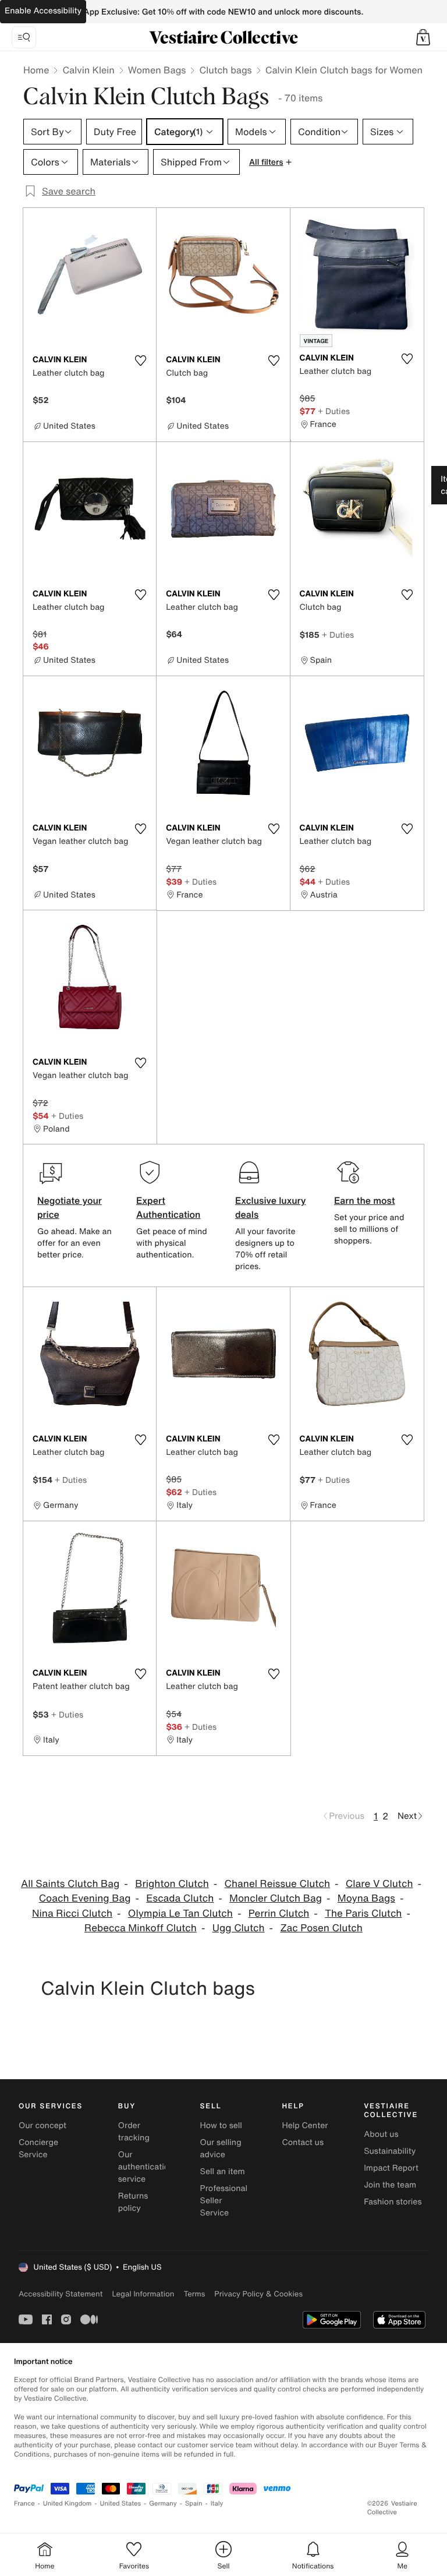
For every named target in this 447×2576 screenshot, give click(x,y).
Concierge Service (38, 2149)
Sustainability (390, 2151)
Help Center (305, 2126)
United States (121, 2503)
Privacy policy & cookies (258, 2294)
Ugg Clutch (239, 1928)
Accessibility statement (61, 2294)
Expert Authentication (168, 1207)
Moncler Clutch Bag (276, 1898)
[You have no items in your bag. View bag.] (423, 37)
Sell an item (223, 2172)
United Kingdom (68, 2503)
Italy (217, 2503)
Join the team (390, 2185)
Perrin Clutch (279, 1914)
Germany (163, 2503)
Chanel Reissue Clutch (277, 1884)
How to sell (221, 2126)
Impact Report (391, 2168)
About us (381, 2134)
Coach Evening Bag (85, 1898)
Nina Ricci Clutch (72, 1914)
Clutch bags (225, 70)
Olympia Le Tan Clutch (180, 1914)
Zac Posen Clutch (321, 1928)
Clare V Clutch (379, 1884)
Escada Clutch (180, 1898)
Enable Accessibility (43, 11)
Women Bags (157, 70)
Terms (194, 2294)
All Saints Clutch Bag (70, 1884)
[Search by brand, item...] (24, 37)
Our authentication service (146, 2167)
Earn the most (365, 1200)
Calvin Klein (88, 70)
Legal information (143, 2294)
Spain (194, 2503)
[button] (423, 37)
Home (36, 70)
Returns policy (133, 2202)
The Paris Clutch (363, 1914)
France (24, 2503)
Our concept (42, 2126)
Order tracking (134, 2132)
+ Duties (334, 411)
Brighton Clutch (172, 1884)
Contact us (303, 2142)
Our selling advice (221, 2149)
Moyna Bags (366, 1898)
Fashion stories (393, 2202)
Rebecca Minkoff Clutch (141, 1928)
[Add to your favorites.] (140, 361)
